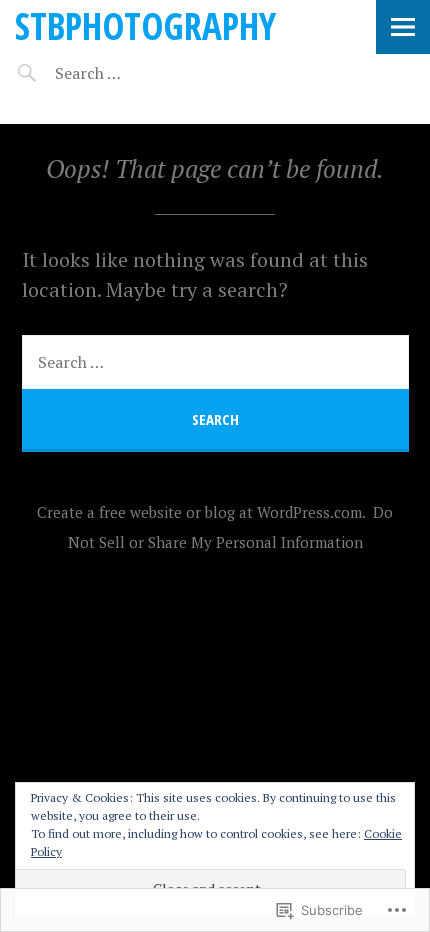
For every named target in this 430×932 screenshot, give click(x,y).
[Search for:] (137, 73)
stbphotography (145, 25)
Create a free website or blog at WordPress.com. (201, 512)
